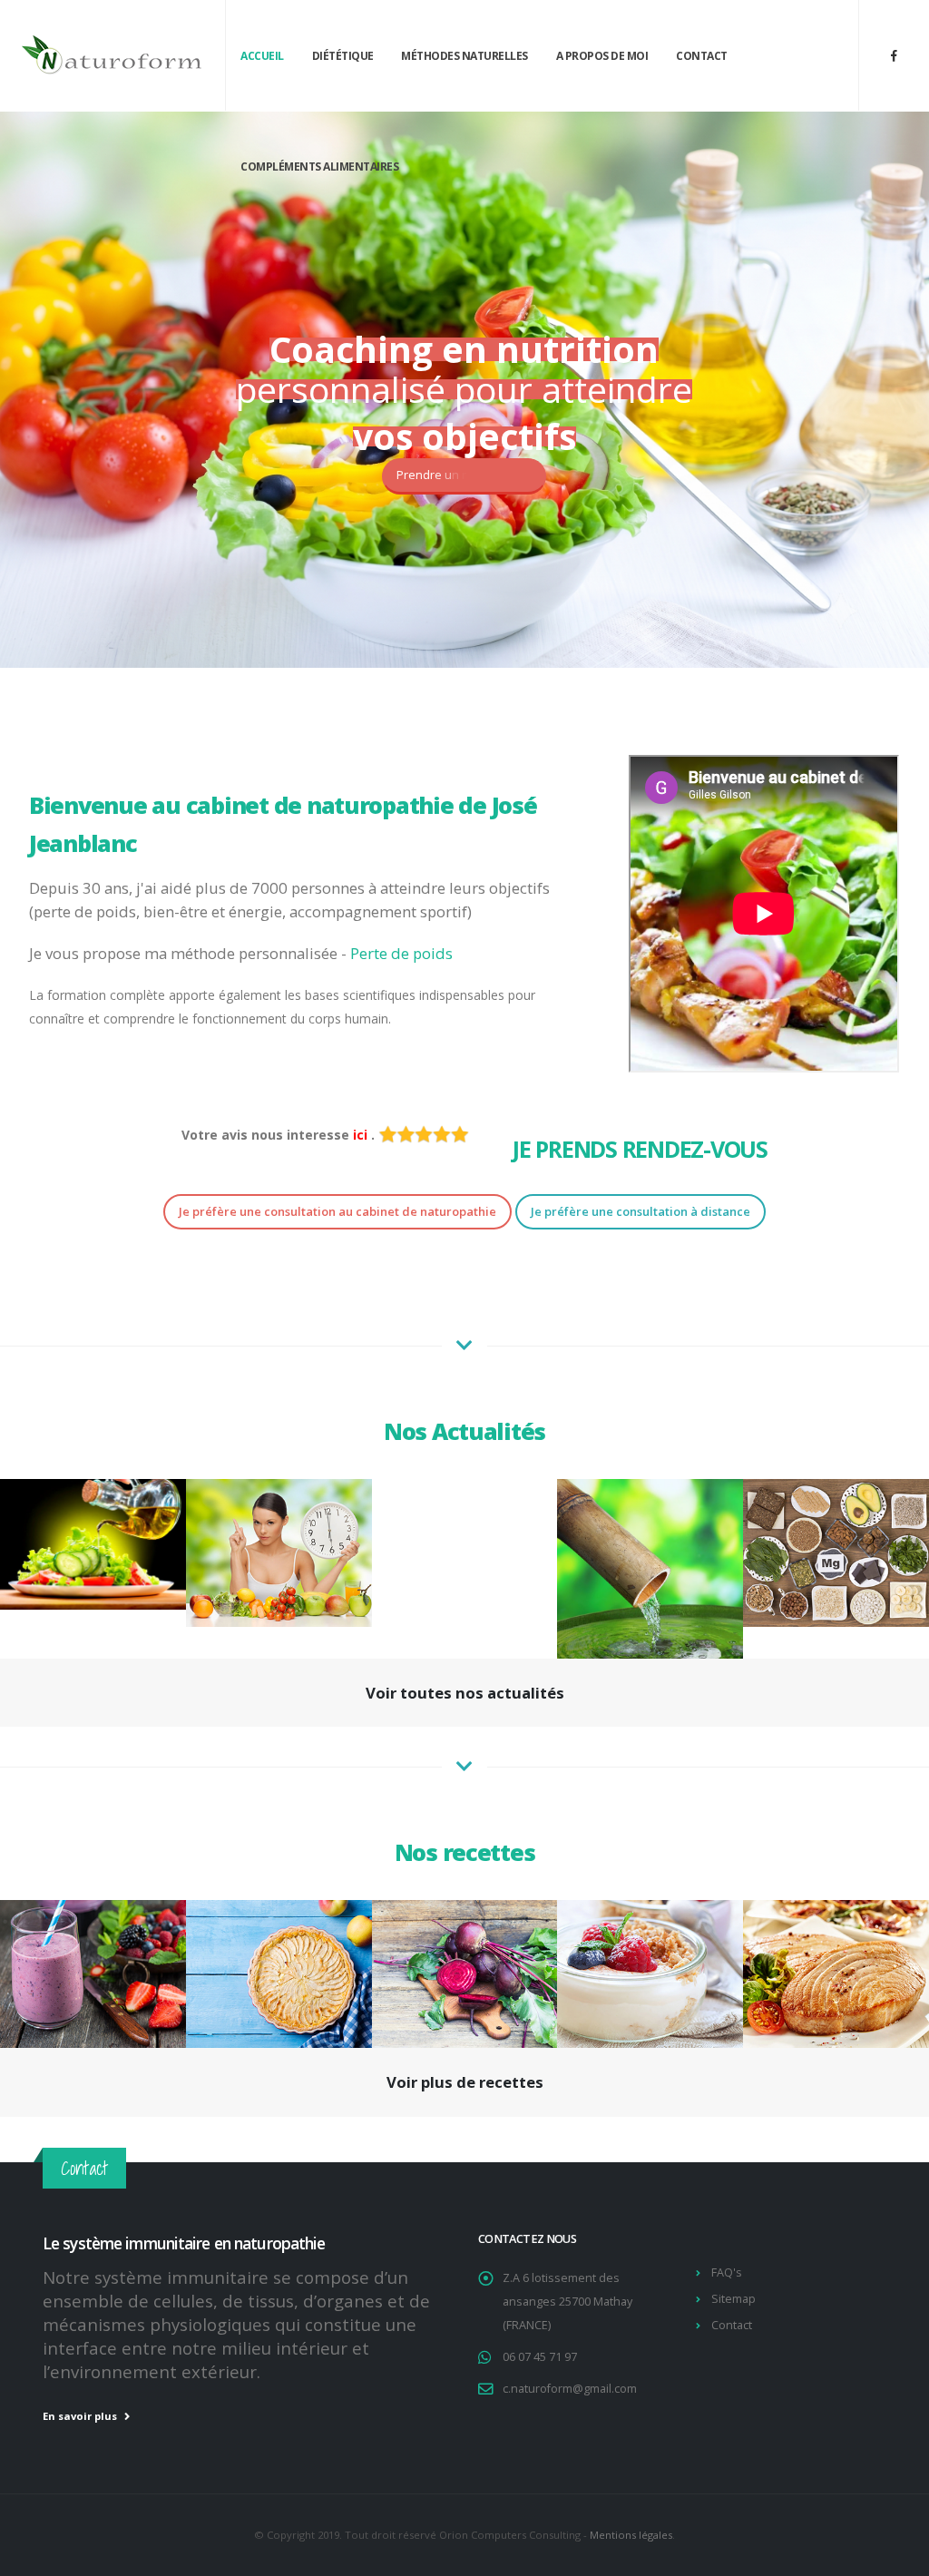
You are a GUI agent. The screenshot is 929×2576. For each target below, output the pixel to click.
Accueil (262, 56)
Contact (702, 56)
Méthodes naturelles (464, 56)
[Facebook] (894, 55)
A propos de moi (602, 56)
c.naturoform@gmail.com (570, 2389)
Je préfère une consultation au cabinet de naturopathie (337, 1211)
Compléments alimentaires (319, 167)
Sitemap (733, 2299)
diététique (343, 56)
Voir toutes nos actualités (465, 1693)
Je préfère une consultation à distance (641, 1211)
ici (362, 1135)
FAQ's (727, 2272)
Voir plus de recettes (465, 2082)
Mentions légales (631, 2535)
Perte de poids (401, 953)
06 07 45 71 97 (540, 2357)
